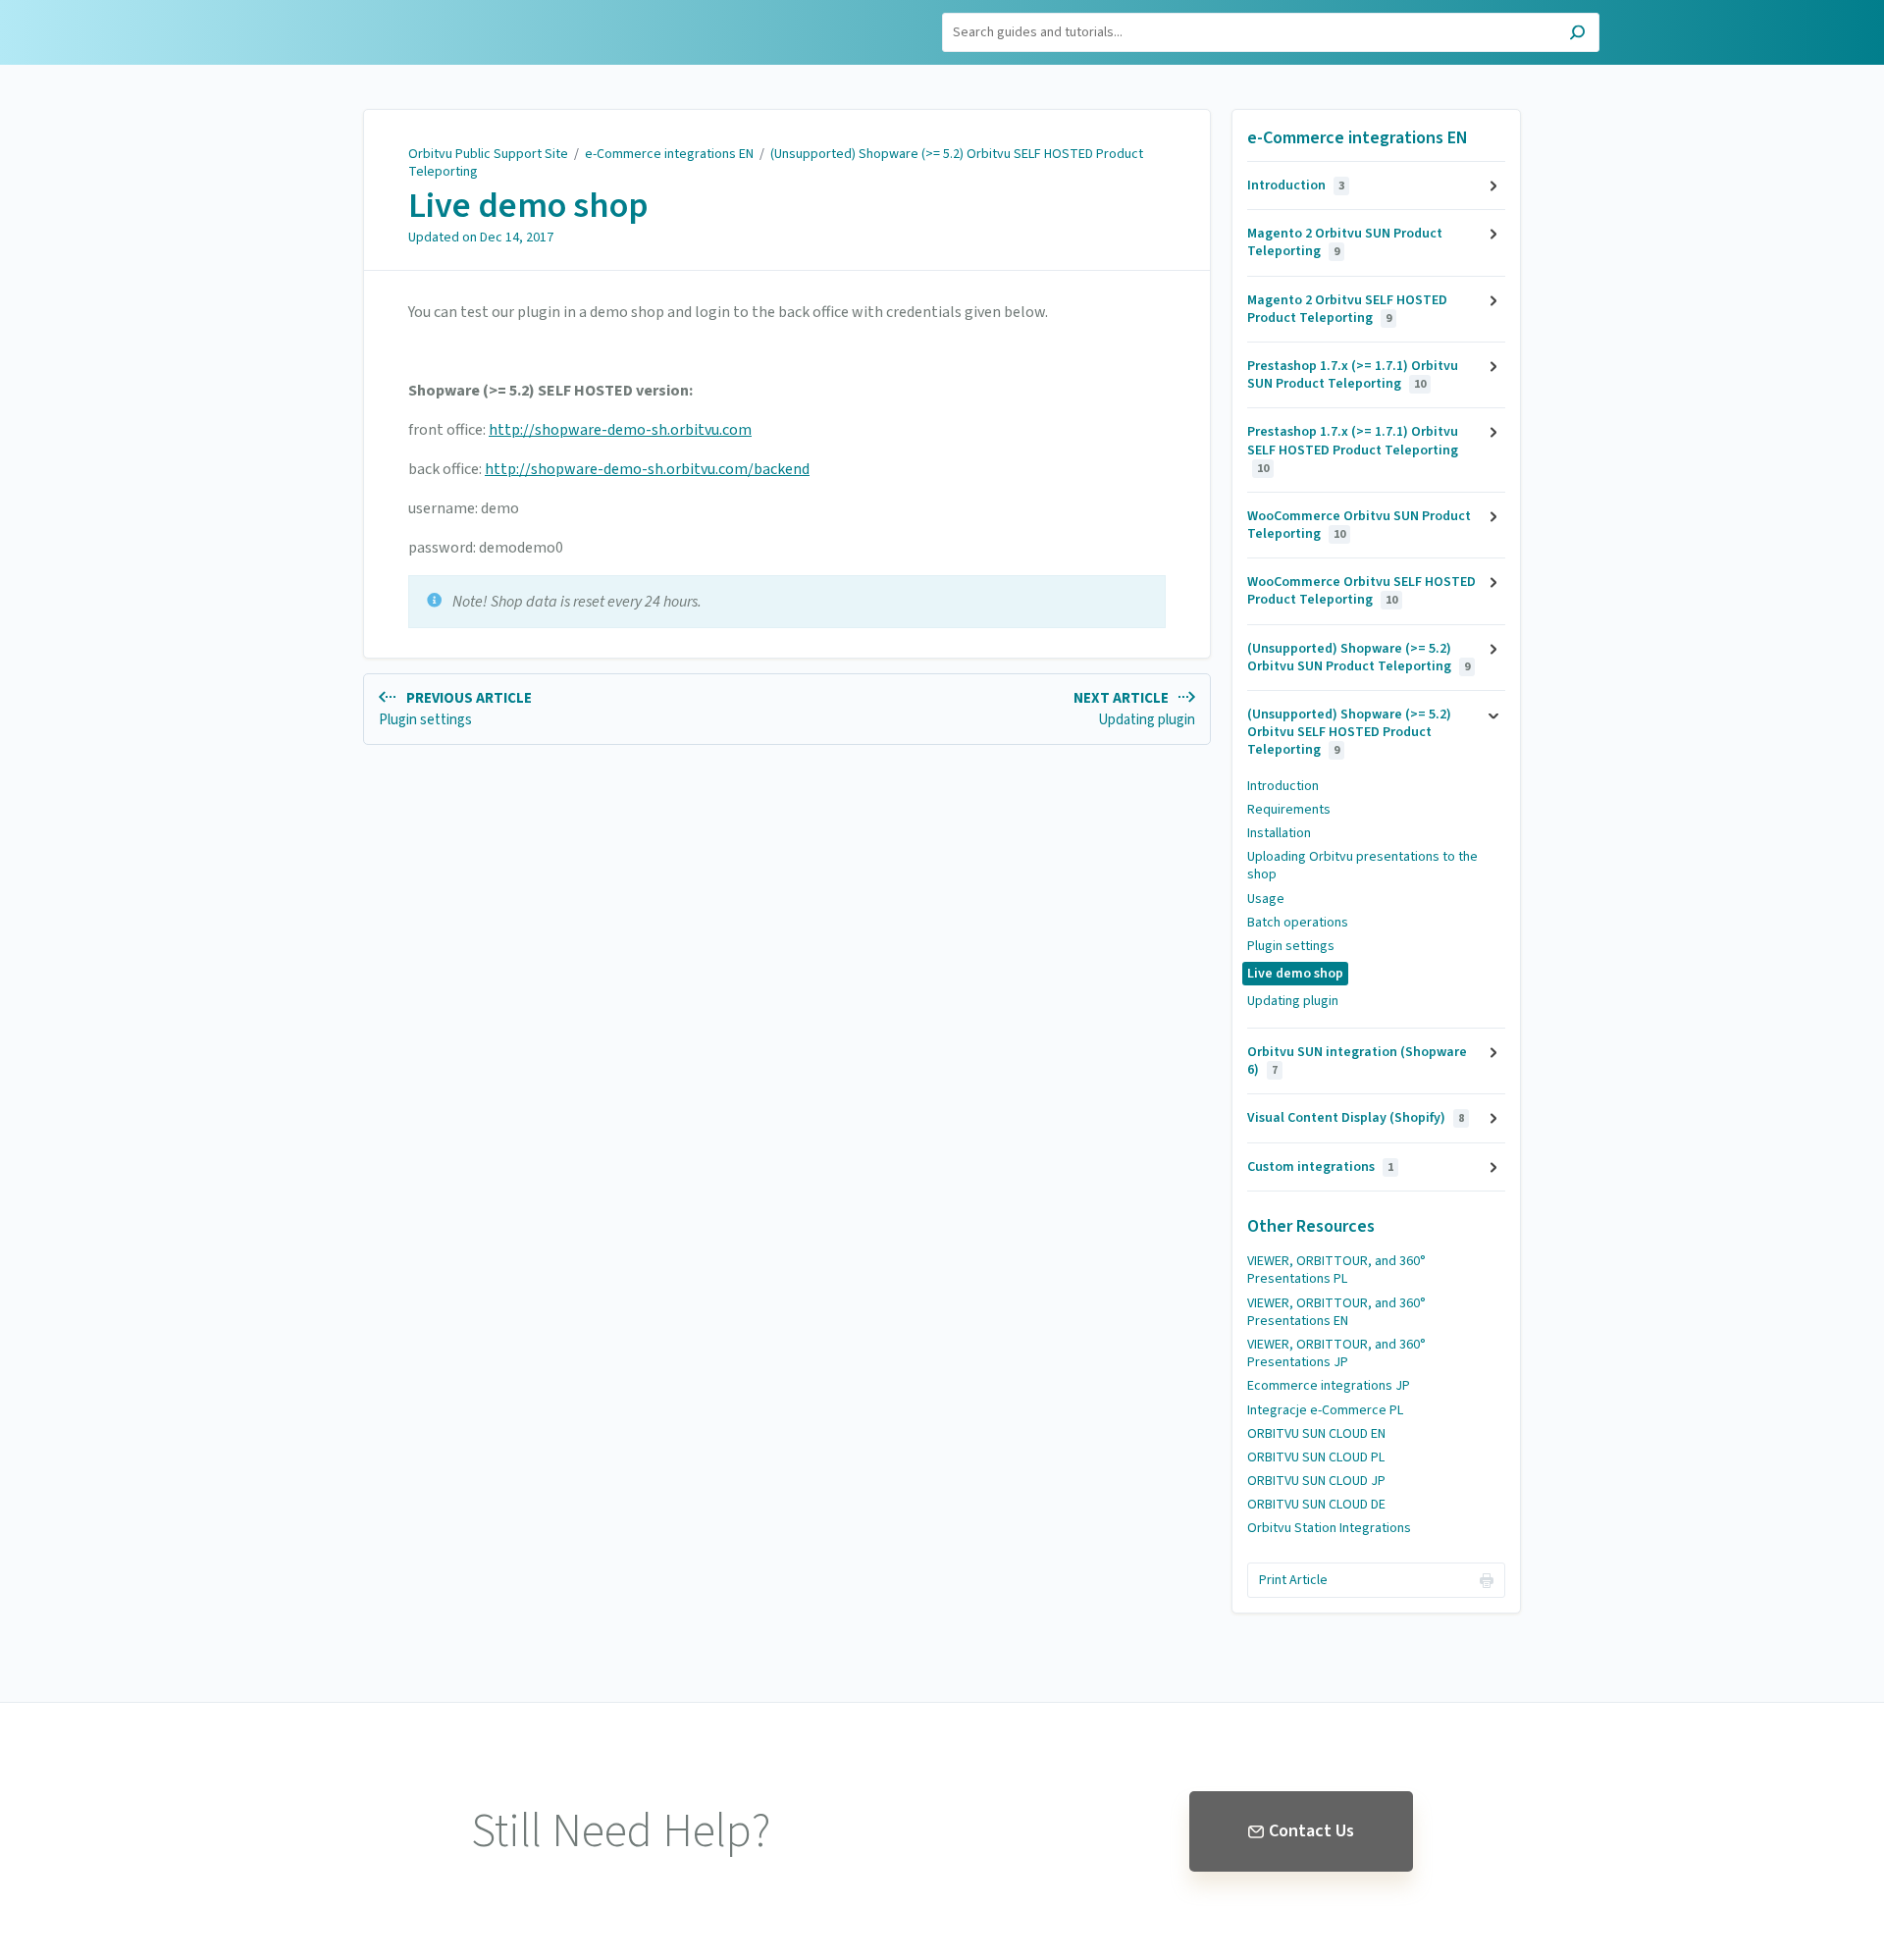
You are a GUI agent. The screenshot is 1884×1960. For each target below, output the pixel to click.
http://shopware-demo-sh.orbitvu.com (620, 430)
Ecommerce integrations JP (1329, 1386)
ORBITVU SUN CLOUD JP (1316, 1481)
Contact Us (1311, 1831)
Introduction (1296, 185)
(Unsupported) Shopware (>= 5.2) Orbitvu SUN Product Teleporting (1359, 658)
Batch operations (1298, 923)
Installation (1279, 833)
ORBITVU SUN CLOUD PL (1316, 1457)
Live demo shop (528, 206)
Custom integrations (1320, 1167)
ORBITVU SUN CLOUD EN (1316, 1434)
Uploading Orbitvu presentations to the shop (1362, 866)
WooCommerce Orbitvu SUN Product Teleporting (1359, 525)
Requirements (1289, 810)
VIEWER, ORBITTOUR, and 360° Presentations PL (1336, 1270)
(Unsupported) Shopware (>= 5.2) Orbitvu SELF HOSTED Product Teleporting (776, 163)
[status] (787, 602)
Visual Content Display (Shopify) (1356, 1118)
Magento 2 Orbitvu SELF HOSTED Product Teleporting (1347, 309)
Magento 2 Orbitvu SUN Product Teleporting (1345, 242)
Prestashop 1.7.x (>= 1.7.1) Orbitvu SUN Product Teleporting (1353, 375)
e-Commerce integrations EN (669, 154)
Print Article (1293, 1580)
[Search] (1577, 35)
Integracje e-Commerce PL (1325, 1410)
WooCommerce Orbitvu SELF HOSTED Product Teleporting (1361, 591)
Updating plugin (1293, 1001)
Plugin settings (1291, 946)
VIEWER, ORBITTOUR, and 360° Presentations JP (1336, 1353)
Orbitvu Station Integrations (1329, 1528)
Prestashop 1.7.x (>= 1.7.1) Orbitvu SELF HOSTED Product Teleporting (1353, 449)
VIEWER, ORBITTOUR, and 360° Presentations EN (1336, 1312)
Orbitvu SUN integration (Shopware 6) (1357, 1061)
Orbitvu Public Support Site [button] (365, 23)
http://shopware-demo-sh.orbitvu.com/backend (647, 469)
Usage (1266, 899)
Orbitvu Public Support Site (488, 154)
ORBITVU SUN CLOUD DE (1316, 1505)
